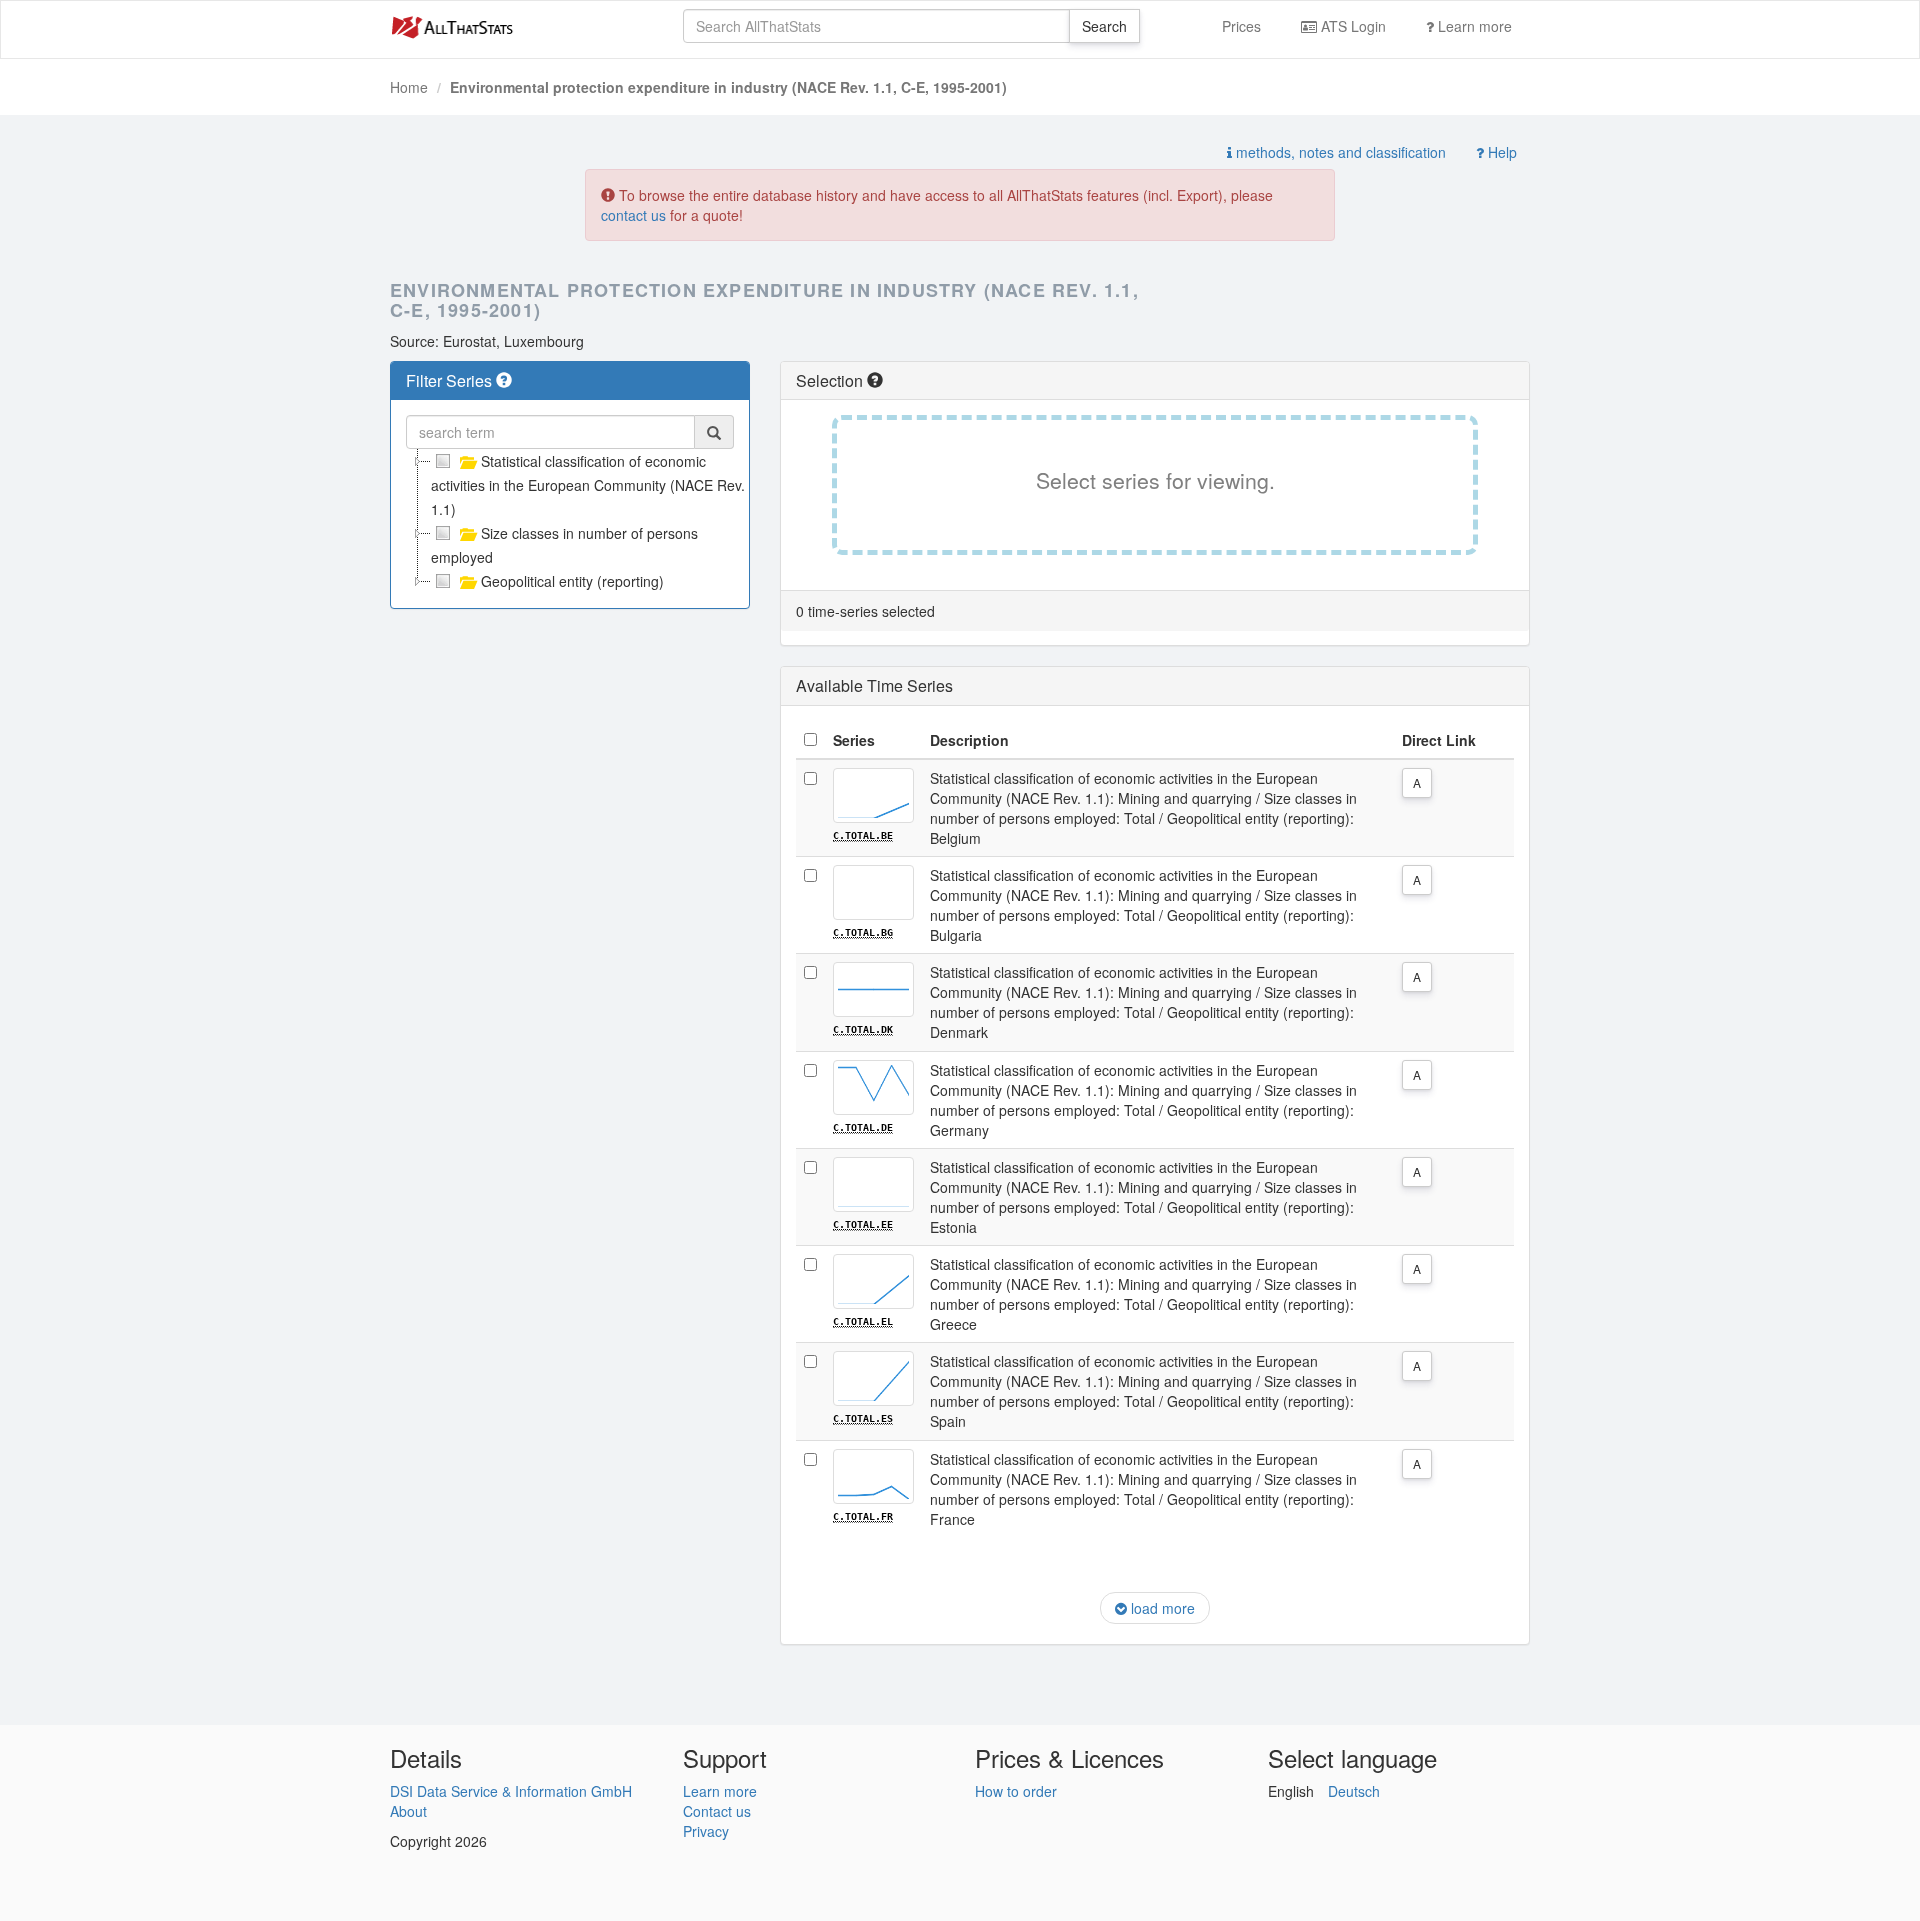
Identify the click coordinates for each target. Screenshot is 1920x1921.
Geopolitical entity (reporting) (572, 581)
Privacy (706, 1831)
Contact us (717, 1811)
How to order (1016, 1791)
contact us (633, 215)
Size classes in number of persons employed (564, 545)
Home (409, 87)
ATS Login (1351, 26)
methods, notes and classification (1339, 152)
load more (1161, 1608)
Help (1500, 152)
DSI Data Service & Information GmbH (511, 1791)
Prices (1241, 26)
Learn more (1473, 26)
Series (854, 740)
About (408, 1811)
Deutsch (1354, 1791)
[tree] (570, 521)
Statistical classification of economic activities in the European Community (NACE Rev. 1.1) (588, 485)
